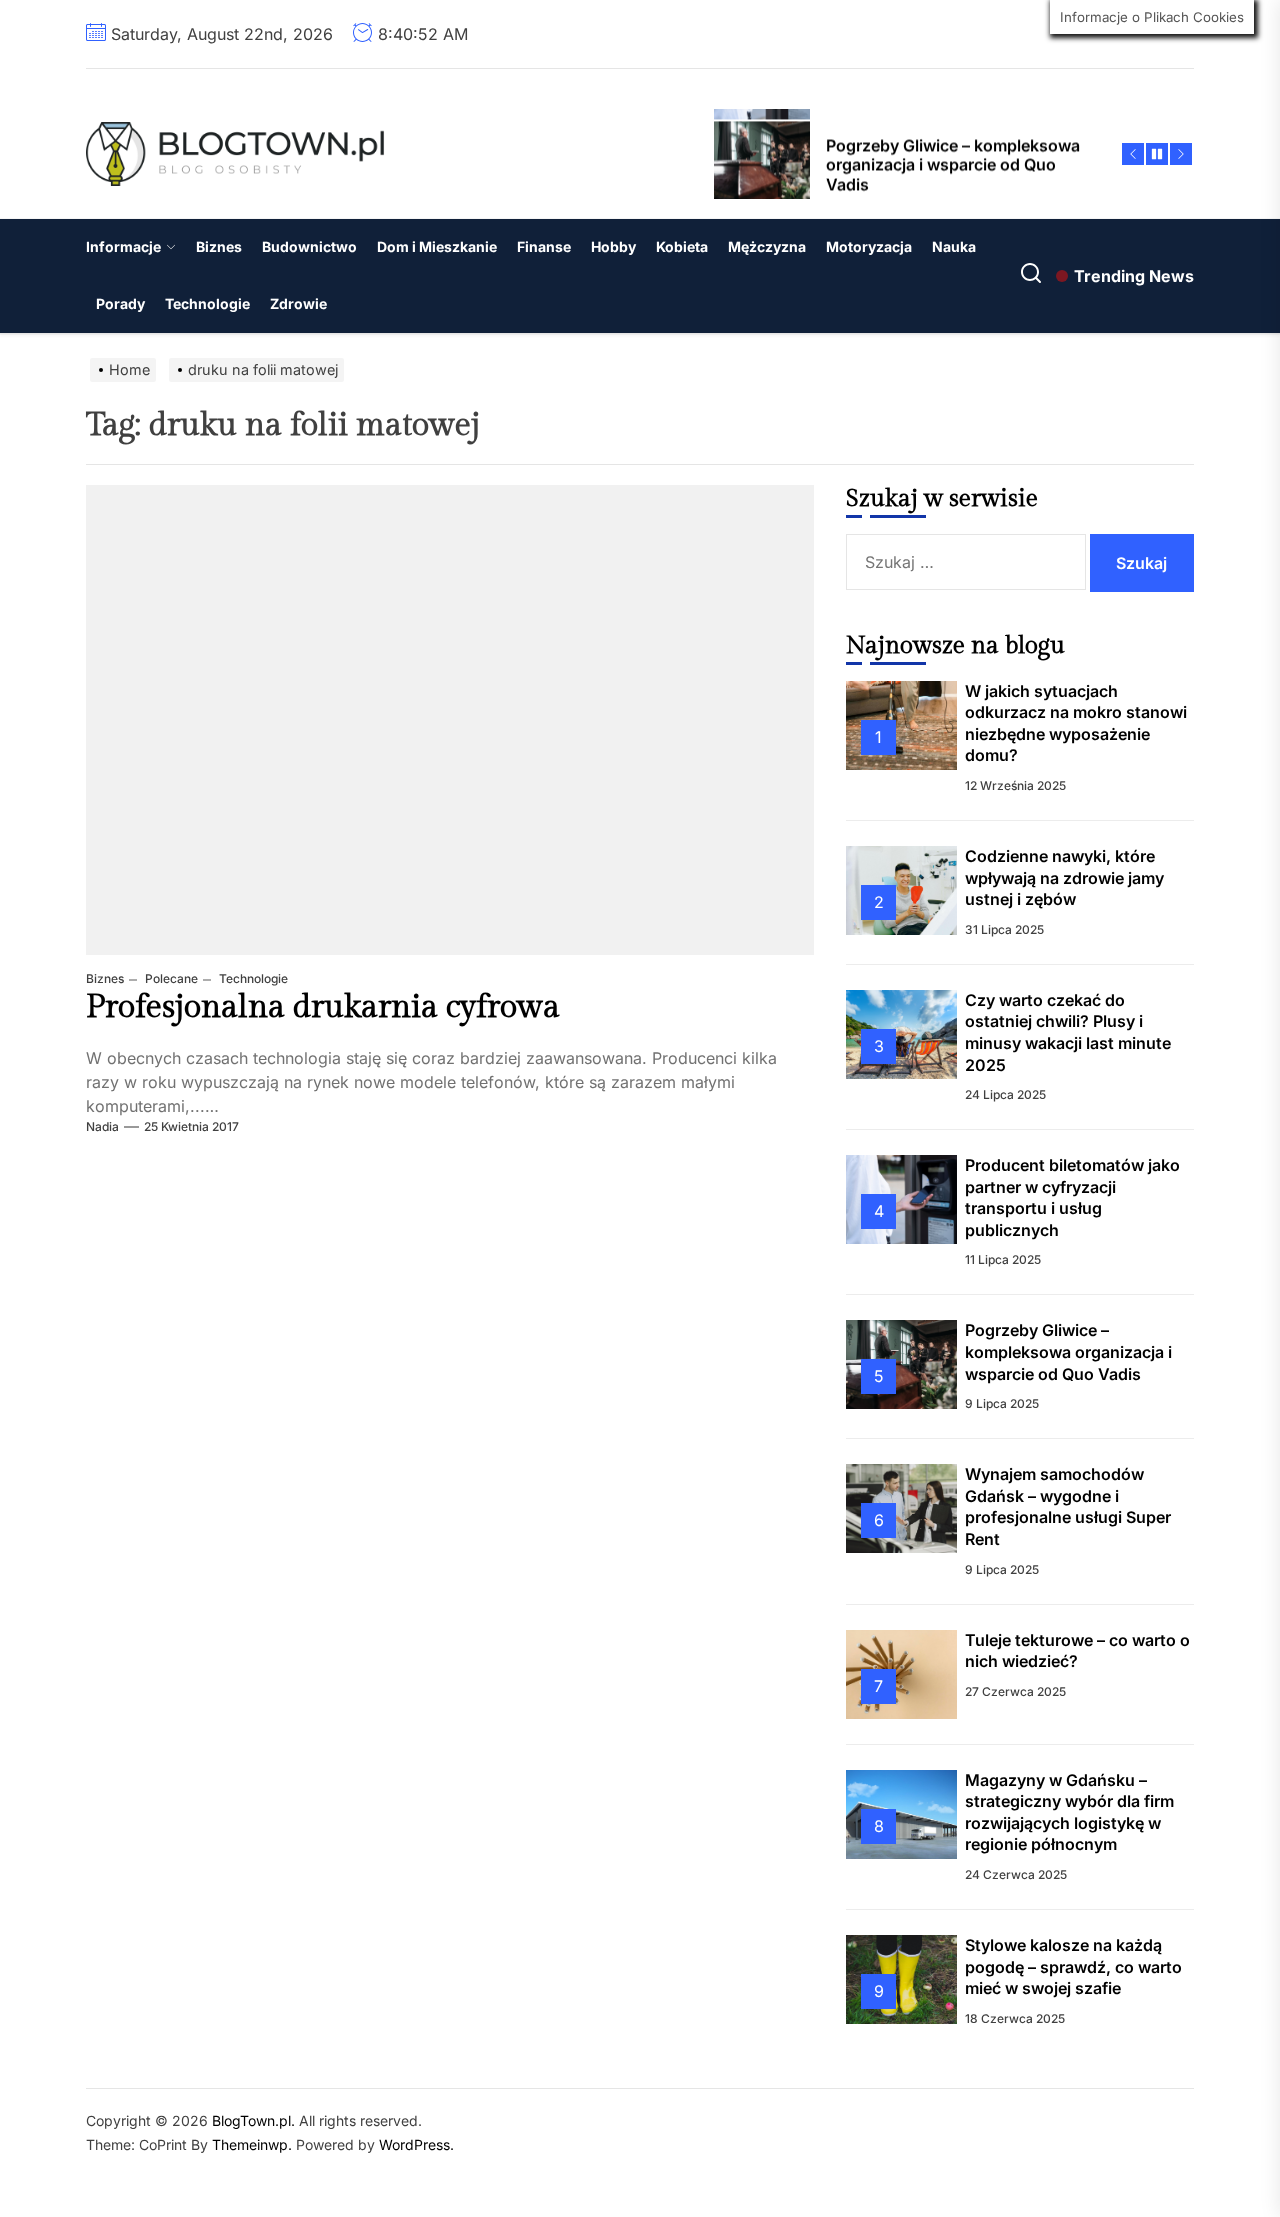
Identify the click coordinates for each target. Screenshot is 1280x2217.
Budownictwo (309, 246)
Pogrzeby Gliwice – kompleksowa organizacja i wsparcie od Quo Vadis (1068, 1351)
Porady (120, 303)
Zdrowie (298, 303)
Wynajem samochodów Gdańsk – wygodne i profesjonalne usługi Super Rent (1068, 1506)
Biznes (219, 246)
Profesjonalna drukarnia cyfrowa (323, 1007)
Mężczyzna (767, 246)
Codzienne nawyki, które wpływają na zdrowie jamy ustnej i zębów (1064, 877)
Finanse (544, 246)
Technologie (207, 303)
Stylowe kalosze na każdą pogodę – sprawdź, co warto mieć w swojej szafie (1073, 1966)
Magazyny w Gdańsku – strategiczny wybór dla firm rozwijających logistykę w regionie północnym (1069, 1812)
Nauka (954, 246)
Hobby (613, 246)
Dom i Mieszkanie (437, 246)
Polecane (170, 978)
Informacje (123, 246)
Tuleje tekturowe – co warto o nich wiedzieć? (1077, 1651)
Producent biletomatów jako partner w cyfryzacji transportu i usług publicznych (1072, 1197)
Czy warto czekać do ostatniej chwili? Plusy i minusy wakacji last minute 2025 (1068, 1032)
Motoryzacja (869, 246)
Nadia (102, 1126)
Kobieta (682, 246)
